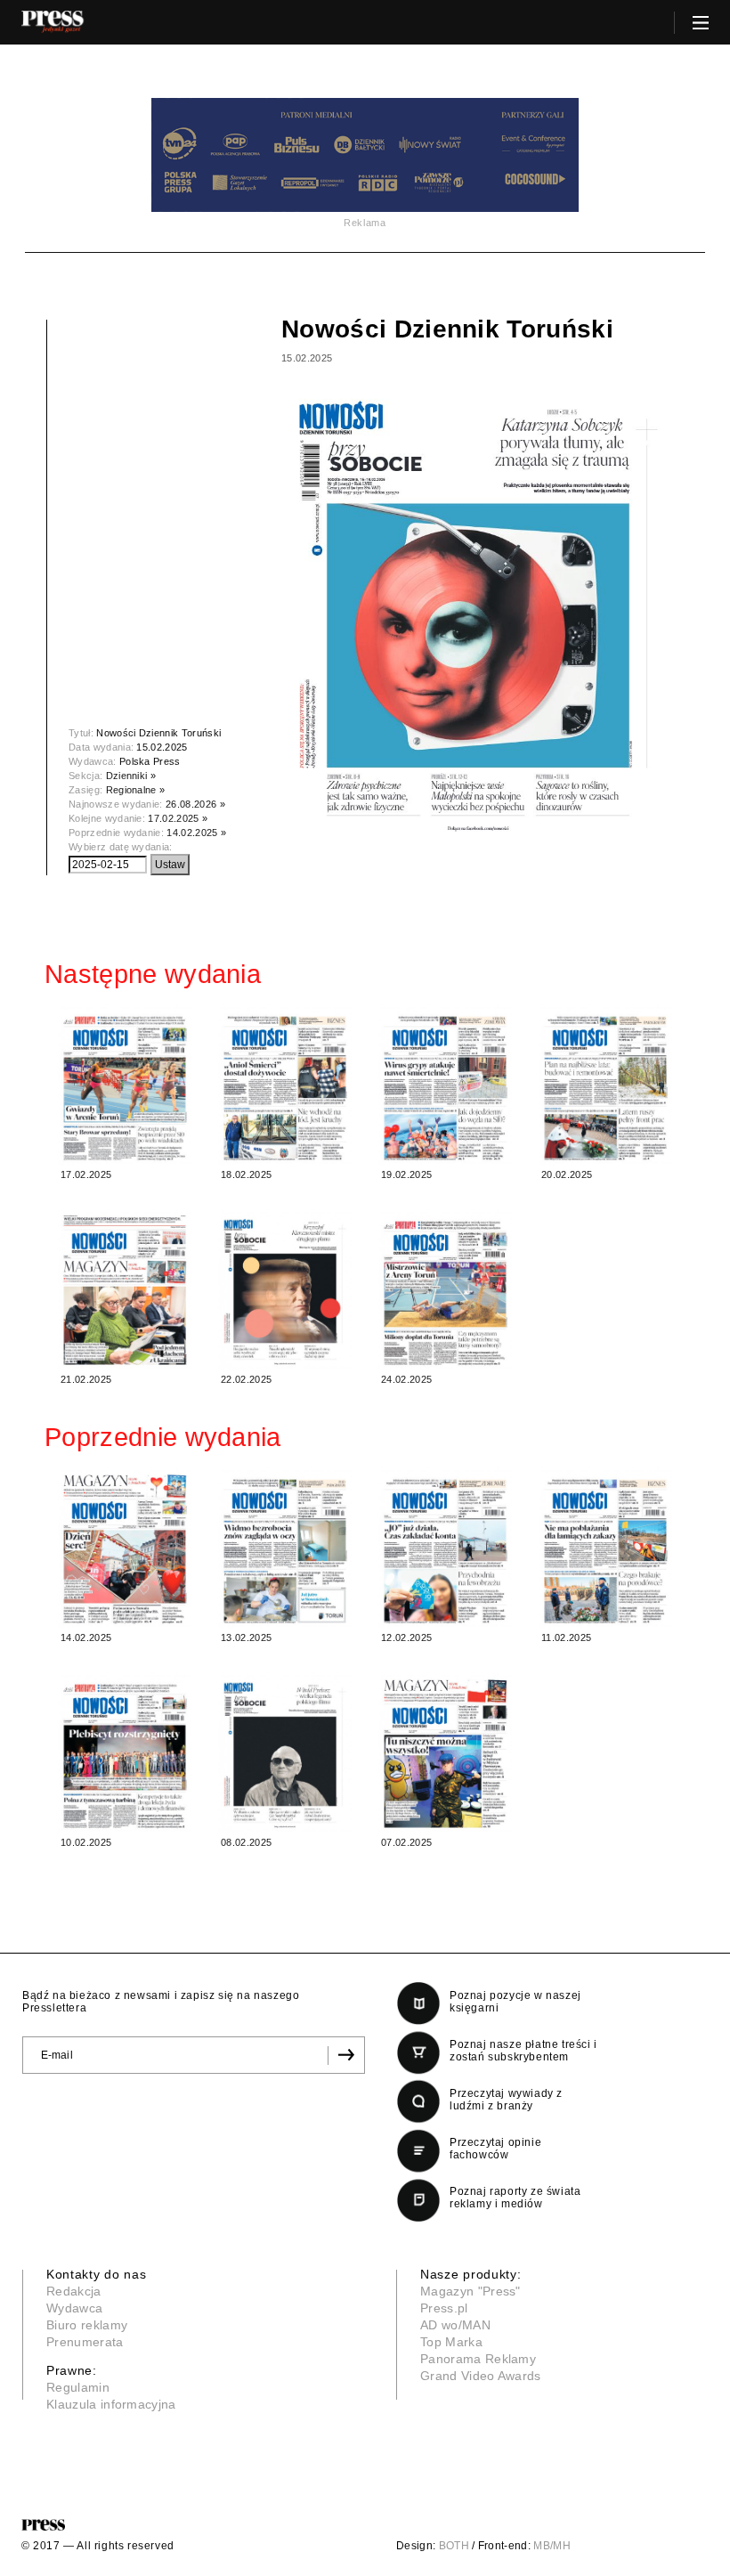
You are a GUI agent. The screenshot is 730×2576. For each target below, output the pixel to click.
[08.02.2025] (285, 1753)
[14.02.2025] (125, 1548)
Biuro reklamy (87, 2325)
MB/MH (552, 2546)
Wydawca (74, 2308)
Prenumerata (85, 2342)
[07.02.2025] (445, 1753)
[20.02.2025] (605, 1085)
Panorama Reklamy (478, 2359)
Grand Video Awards (481, 2376)
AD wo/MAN (455, 2325)
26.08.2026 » (195, 804)
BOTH (454, 2546)
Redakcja (74, 2291)
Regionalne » (136, 790)
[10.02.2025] (125, 1753)
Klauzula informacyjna (111, 2404)
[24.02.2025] (445, 1290)
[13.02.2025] (285, 1548)
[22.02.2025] (285, 1290)
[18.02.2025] (285, 1085)
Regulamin (78, 2387)
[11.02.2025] (605, 1548)
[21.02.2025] (125, 1290)
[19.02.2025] (445, 1085)
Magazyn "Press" (470, 2291)
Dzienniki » (131, 776)
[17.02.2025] (125, 1085)
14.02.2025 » (196, 833)
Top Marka (451, 2342)
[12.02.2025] (445, 1548)
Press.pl (444, 2308)
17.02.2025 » (178, 818)
